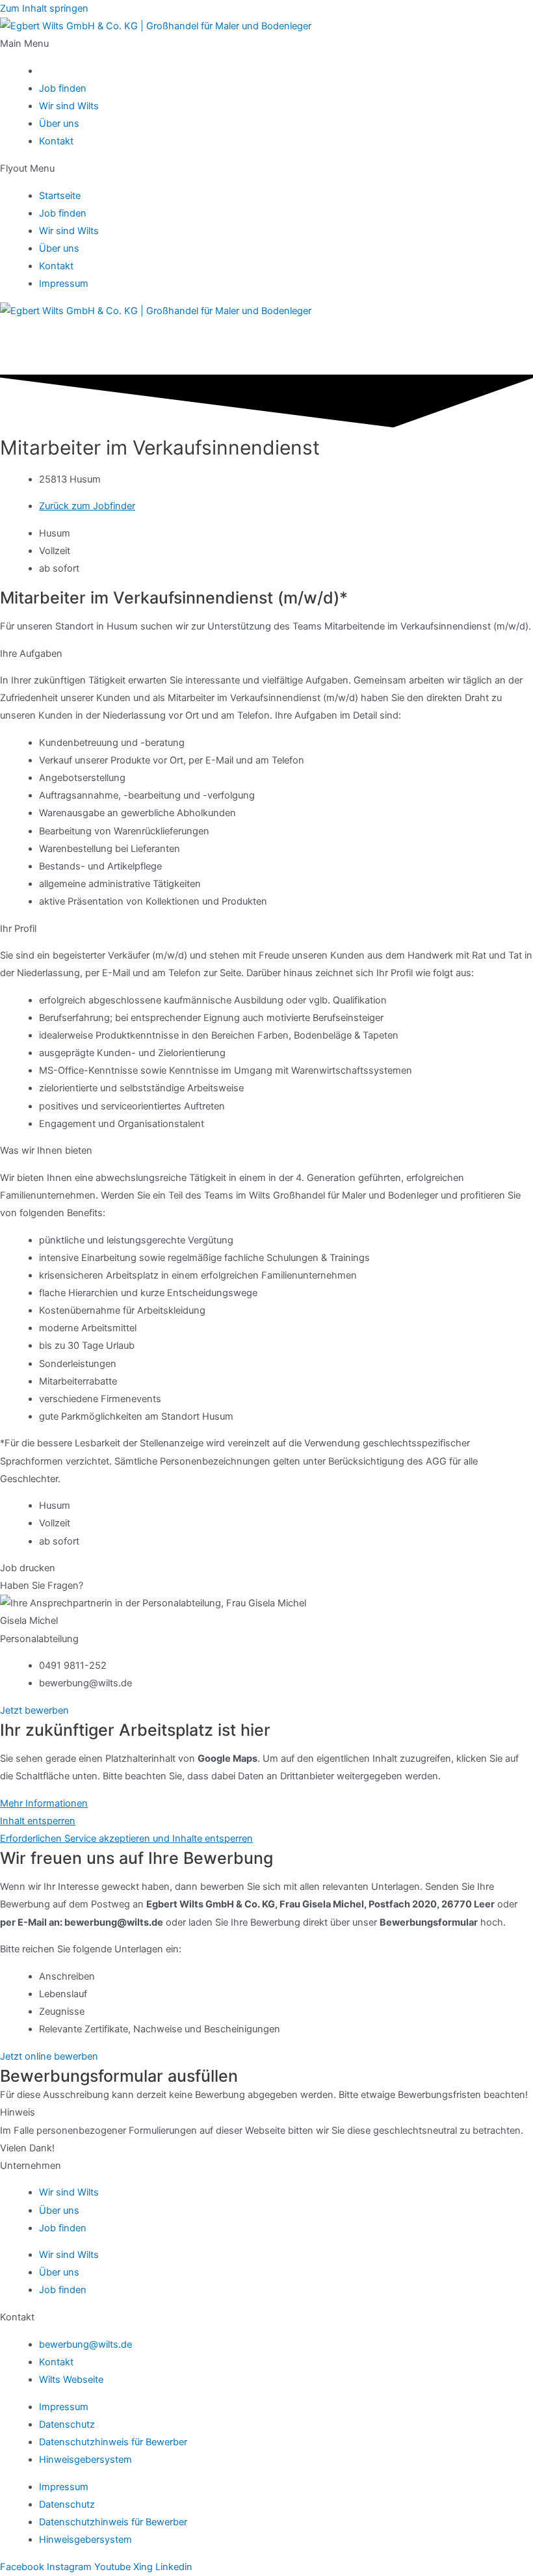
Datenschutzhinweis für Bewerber (113, 2442)
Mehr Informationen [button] (44, 1803)
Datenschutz (67, 2424)
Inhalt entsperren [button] (38, 1821)
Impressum (64, 284)
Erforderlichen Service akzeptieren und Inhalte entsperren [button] (126, 1839)
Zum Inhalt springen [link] (44, 8)
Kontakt (56, 141)
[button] (266, 44)
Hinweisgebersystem (85, 2460)
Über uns (59, 124)
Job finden (63, 88)
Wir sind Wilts (69, 106)
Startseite (60, 196)
